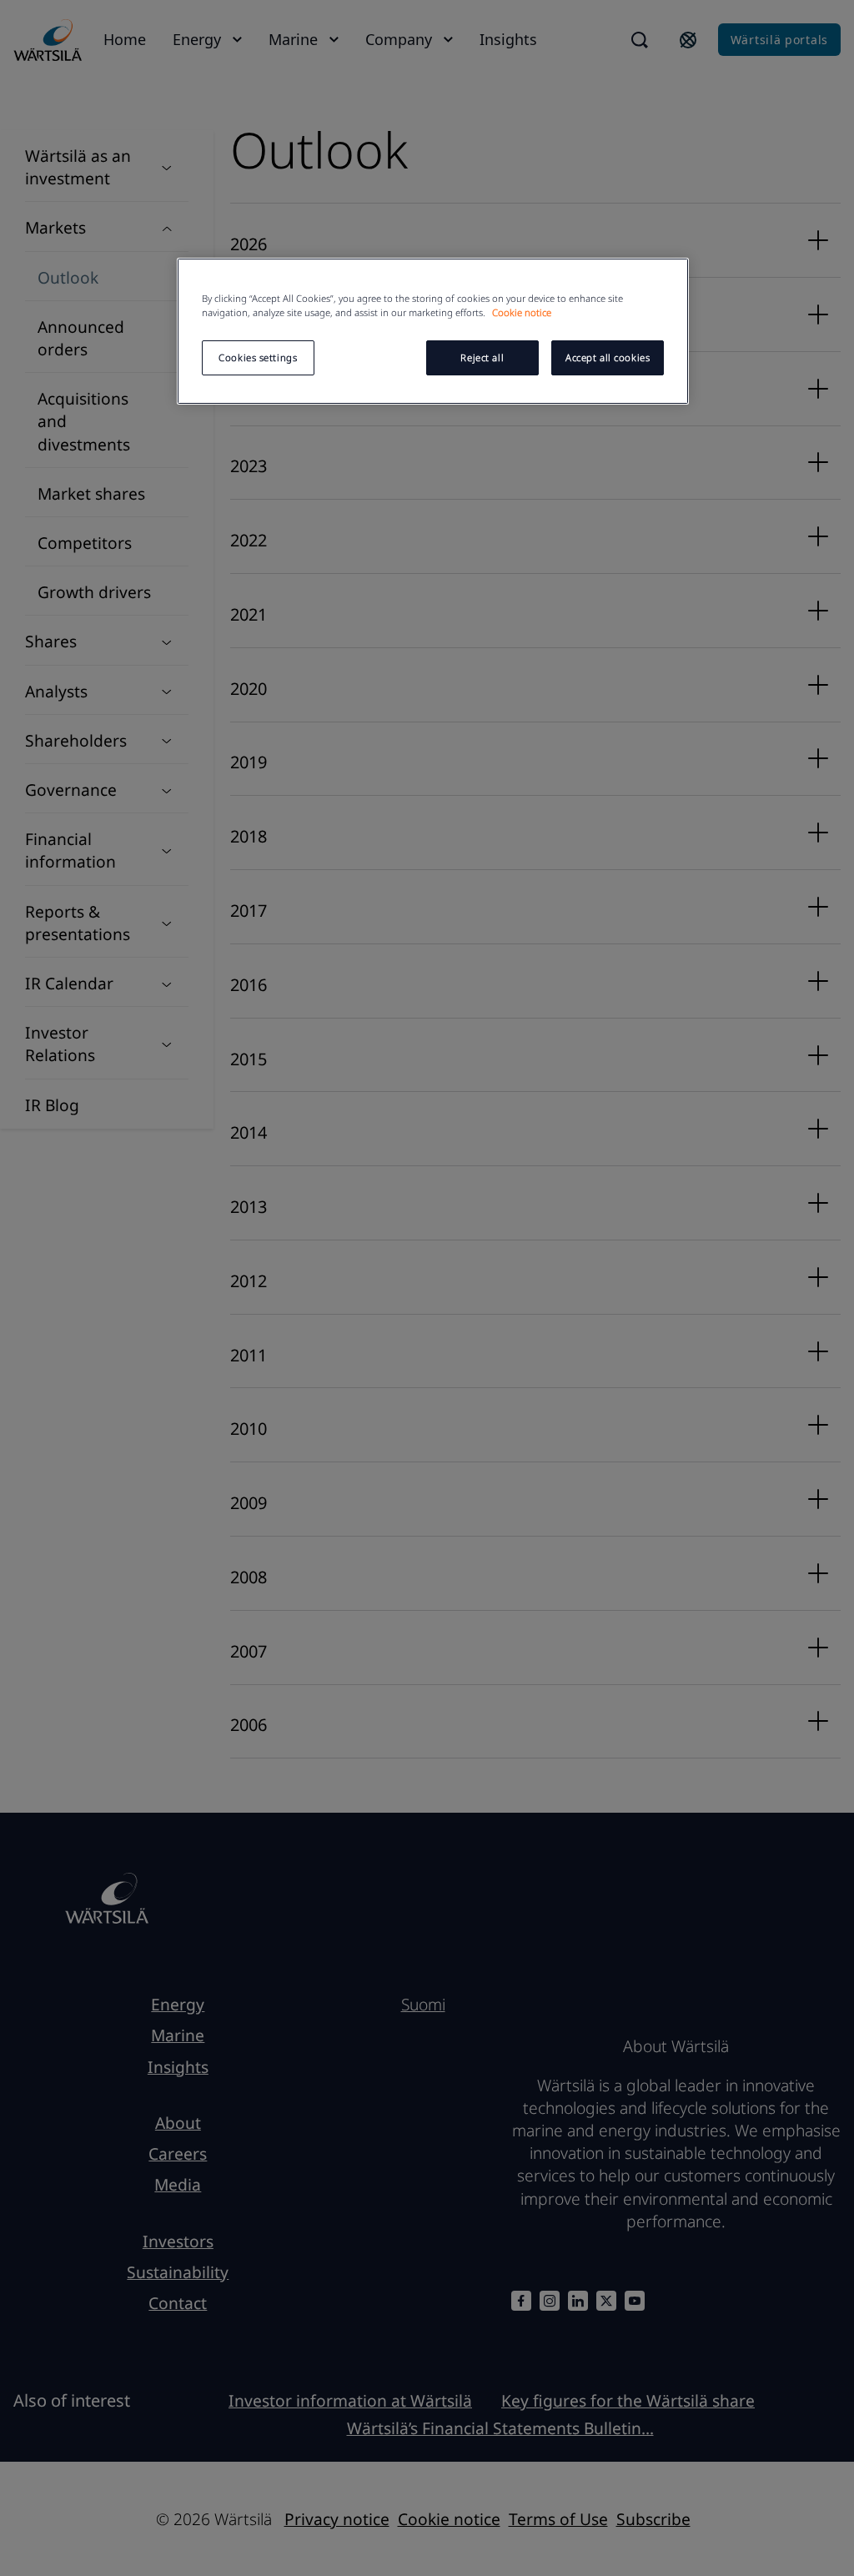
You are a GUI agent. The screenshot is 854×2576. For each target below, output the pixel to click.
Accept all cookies (608, 357)
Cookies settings (258, 357)
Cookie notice (522, 312)
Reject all (482, 357)
